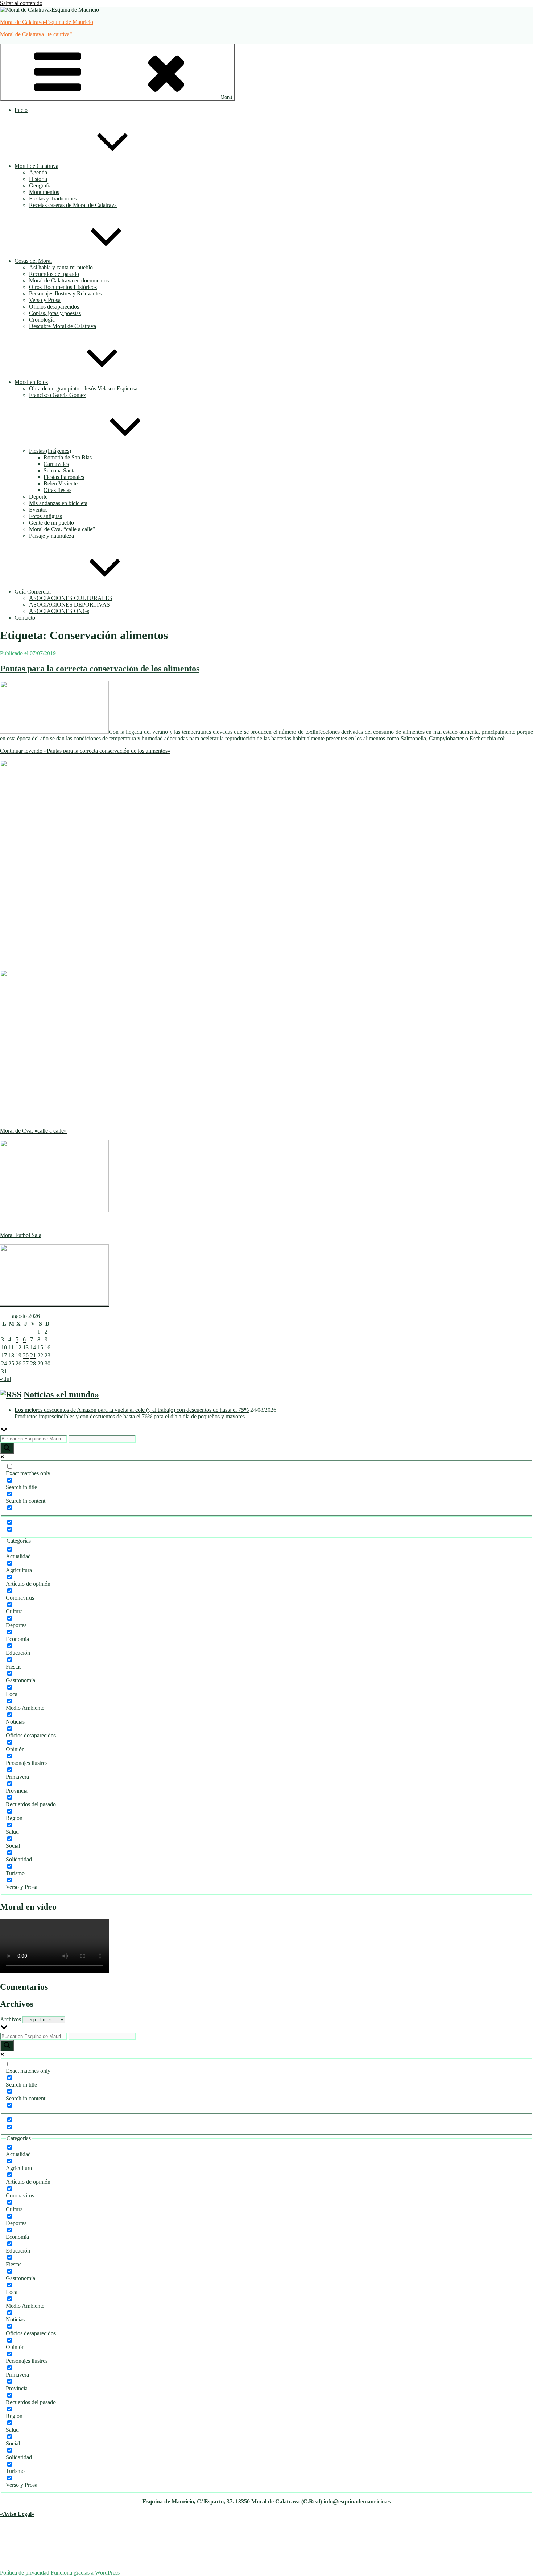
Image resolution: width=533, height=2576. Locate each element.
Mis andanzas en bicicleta (58, 503)
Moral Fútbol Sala (21, 1235)
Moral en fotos (31, 382)
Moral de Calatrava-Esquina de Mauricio (47, 22)
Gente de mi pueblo (51, 523)
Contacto (25, 618)
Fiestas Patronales (64, 477)
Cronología (42, 320)
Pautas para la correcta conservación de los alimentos (100, 669)
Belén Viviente (61, 483)
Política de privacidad (25, 2573)
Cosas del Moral (33, 261)
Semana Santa (60, 470)
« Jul (5, 1379)
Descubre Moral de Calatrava (63, 326)
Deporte (38, 497)
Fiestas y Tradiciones (53, 199)
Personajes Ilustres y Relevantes (65, 293)
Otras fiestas (57, 490)
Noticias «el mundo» (61, 1394)
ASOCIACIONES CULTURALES (71, 598)
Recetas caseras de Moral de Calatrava (73, 205)
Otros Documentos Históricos (63, 287)
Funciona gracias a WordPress (85, 2573)
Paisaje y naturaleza (51, 536)
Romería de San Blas (68, 457)
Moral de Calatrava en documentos (69, 280)
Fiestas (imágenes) (50, 451)
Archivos (11, 2019)
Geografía (40, 185)
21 (33, 1355)
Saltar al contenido (21, 3)
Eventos (38, 510)
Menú (226, 97)
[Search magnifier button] (7, 1448)
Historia (38, 179)
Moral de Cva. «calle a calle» (33, 1131)
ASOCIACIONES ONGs (59, 611)
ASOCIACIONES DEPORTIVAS (69, 605)
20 (26, 1355)
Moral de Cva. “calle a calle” (62, 529)
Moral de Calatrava (36, 166)
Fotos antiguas (46, 516)
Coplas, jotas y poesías (55, 313)
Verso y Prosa (45, 300)
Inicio (21, 110)
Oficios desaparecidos (54, 307)
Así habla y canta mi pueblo (61, 267)
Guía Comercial (33, 592)
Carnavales (56, 464)
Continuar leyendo (85, 751)
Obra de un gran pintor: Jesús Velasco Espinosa (83, 388)
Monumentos (44, 192)
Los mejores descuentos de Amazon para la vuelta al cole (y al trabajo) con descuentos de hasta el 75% (132, 1410)
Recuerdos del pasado (54, 274)
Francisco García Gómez (57, 395)
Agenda (38, 172)
